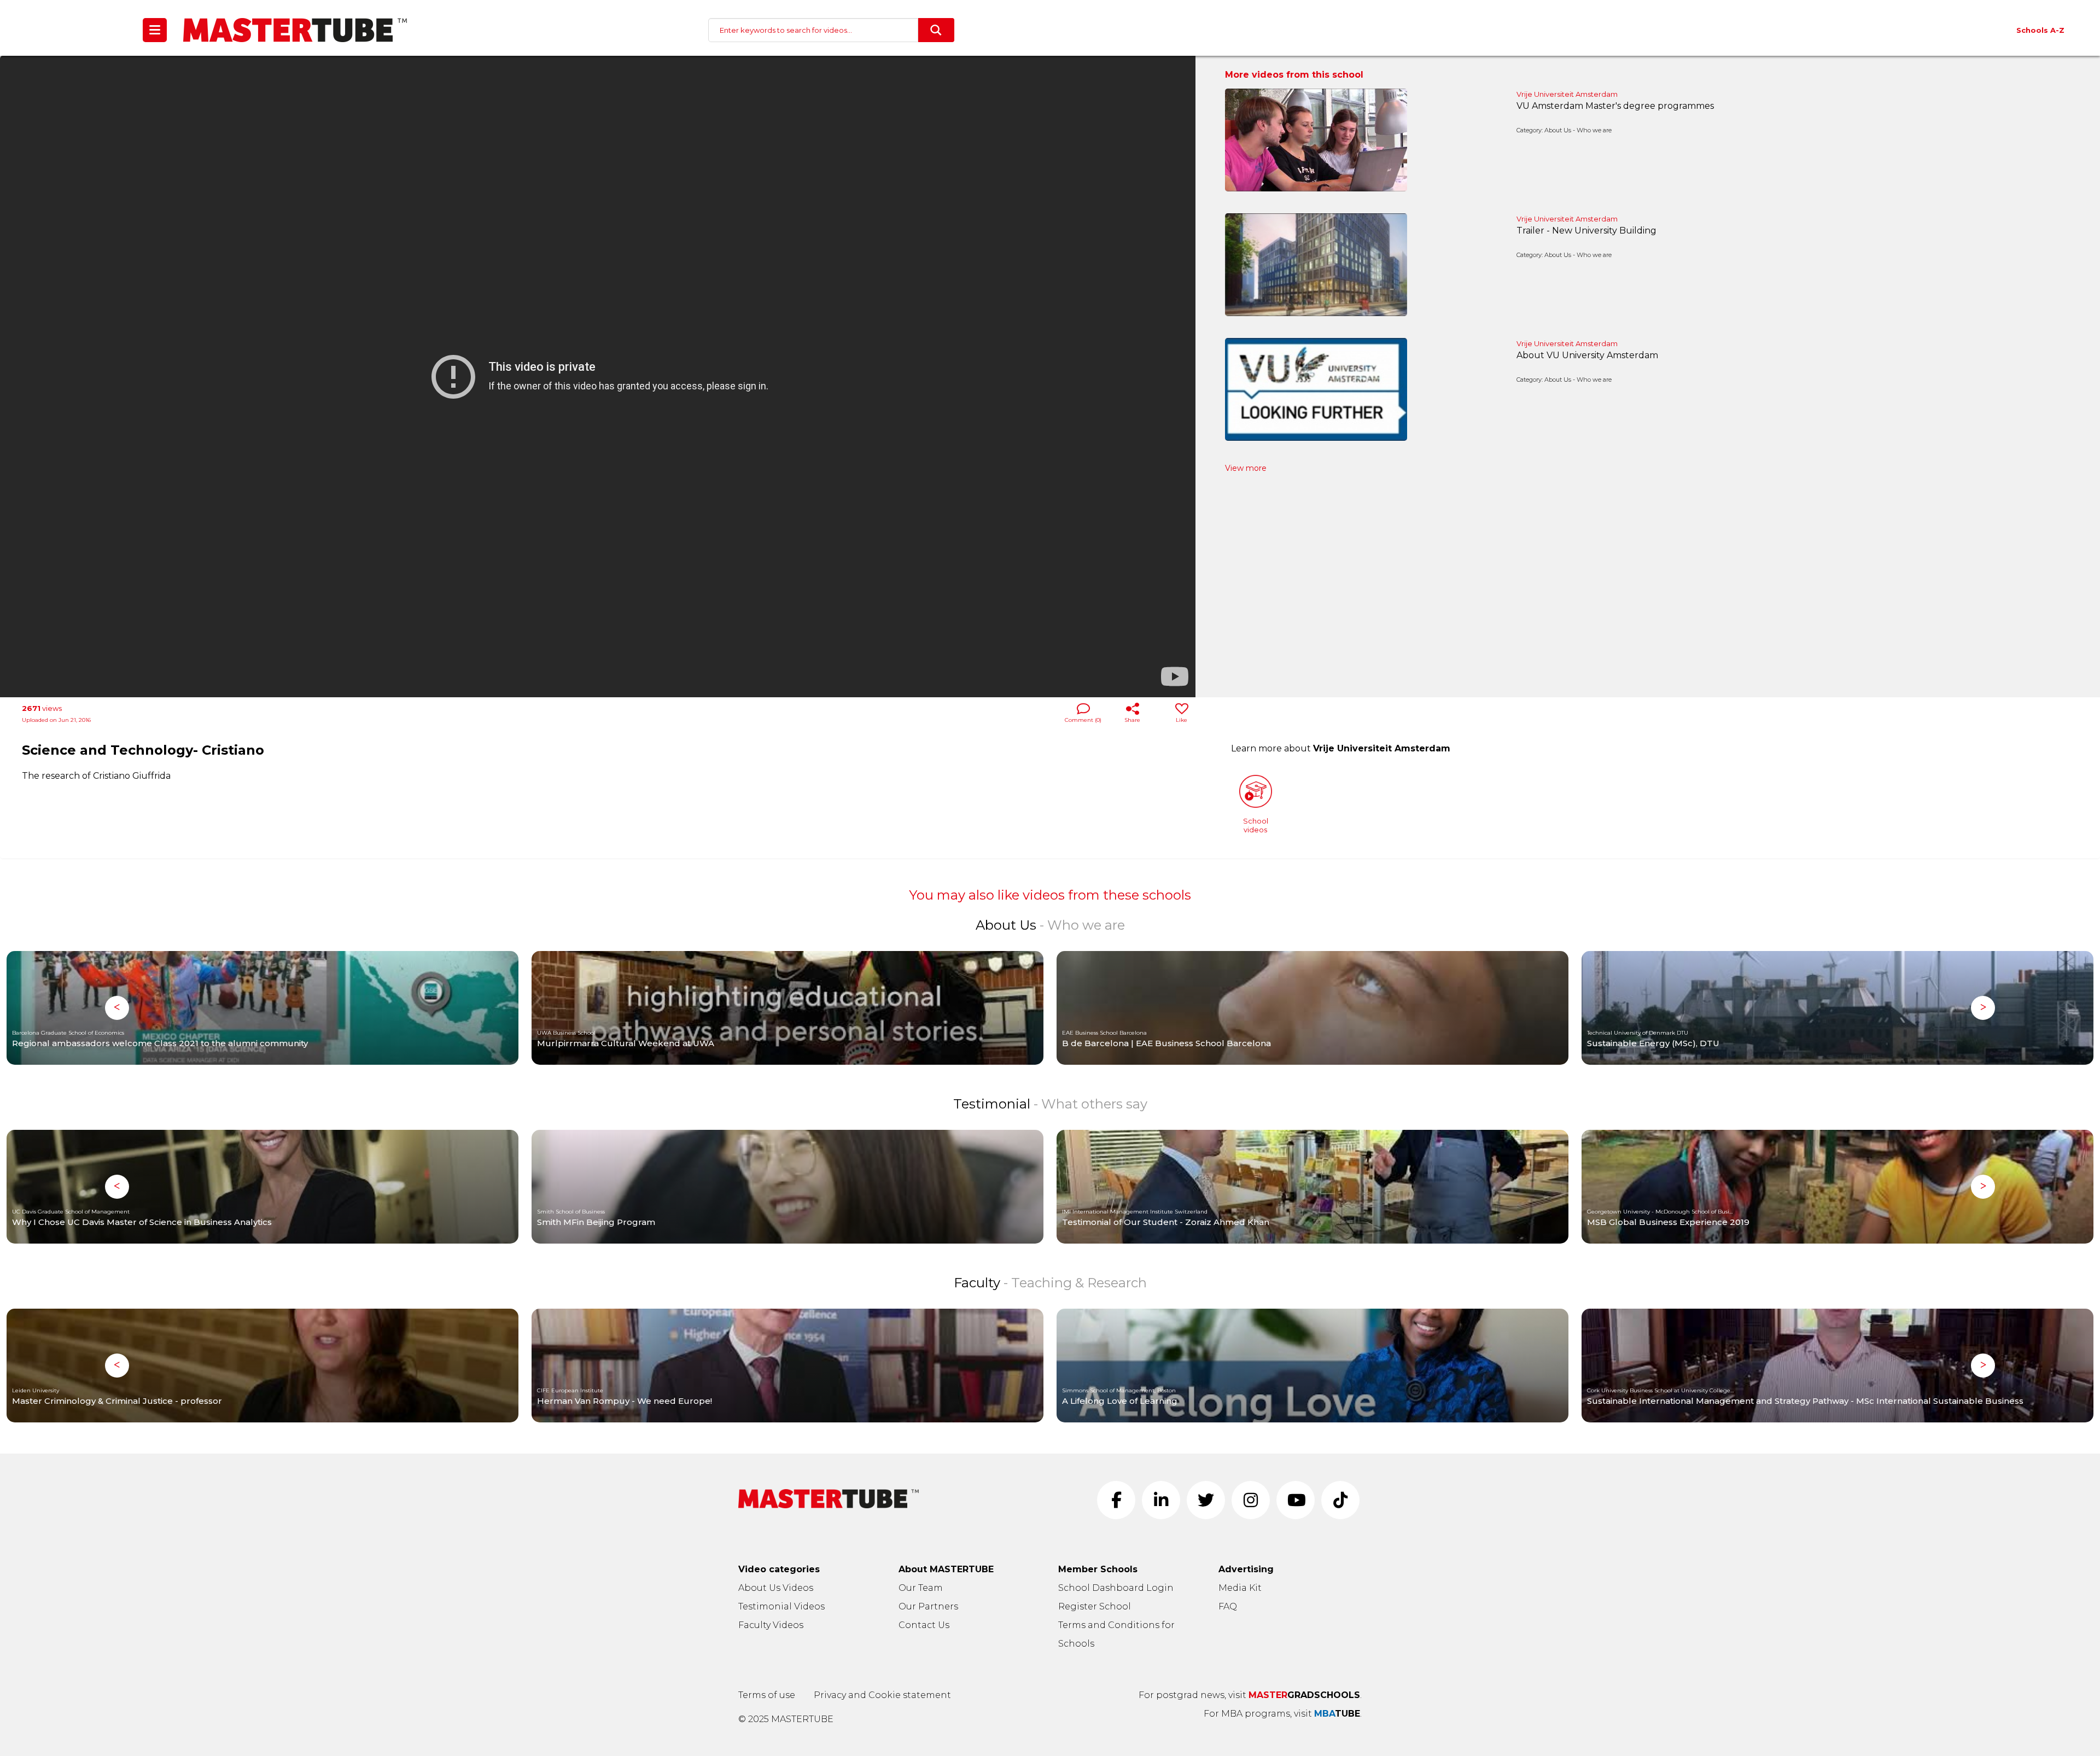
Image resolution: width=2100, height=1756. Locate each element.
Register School (1095, 1606)
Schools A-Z (2040, 30)
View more (1246, 468)
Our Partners (928, 1606)
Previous (117, 1008)
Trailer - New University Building (1586, 231)
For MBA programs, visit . (1283, 1714)
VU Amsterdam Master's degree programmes (1615, 106)
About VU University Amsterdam (1587, 355)
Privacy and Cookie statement (882, 1695)
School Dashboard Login (1116, 1588)
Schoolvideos (1256, 825)
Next (1983, 1008)
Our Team (921, 1588)
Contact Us (924, 1625)
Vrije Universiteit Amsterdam (1567, 94)
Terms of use (767, 1695)
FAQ (1228, 1606)
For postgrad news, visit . (1250, 1695)
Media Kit (1240, 1588)
